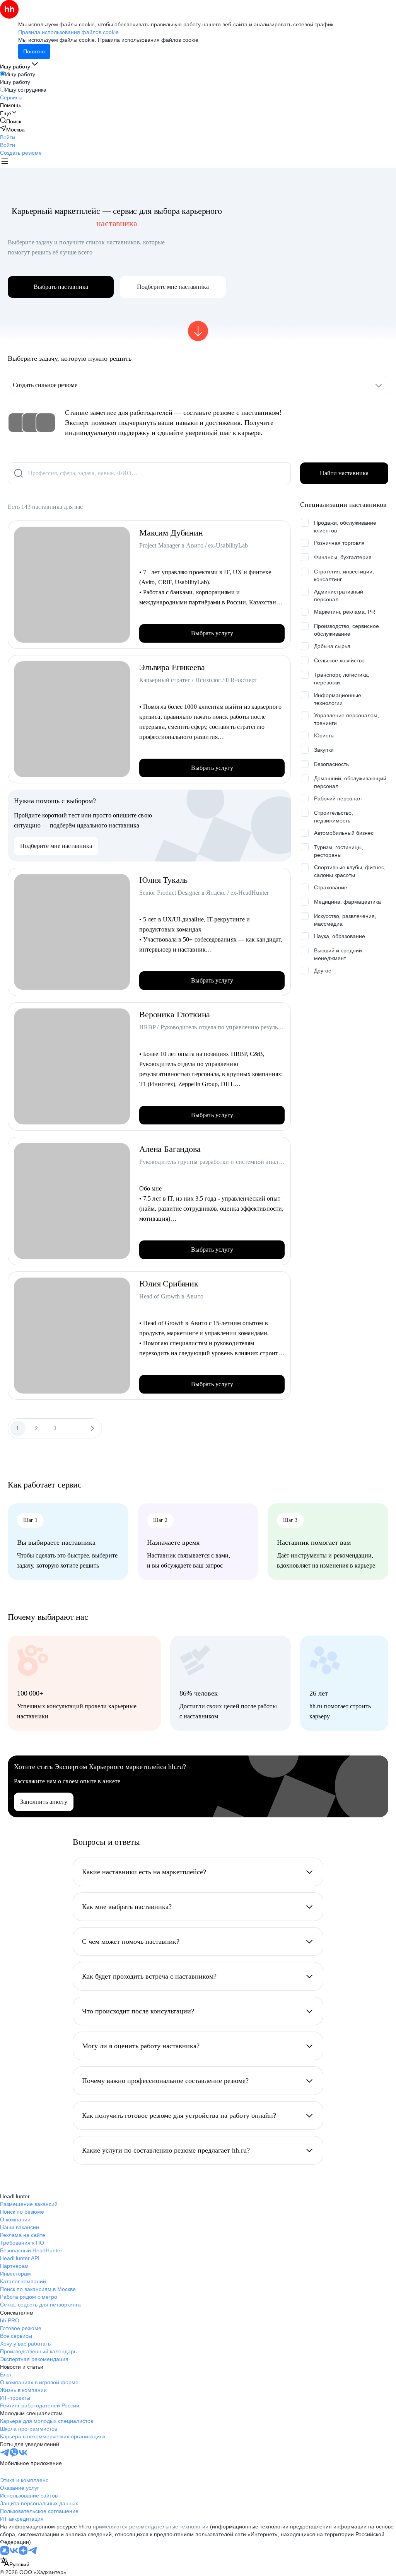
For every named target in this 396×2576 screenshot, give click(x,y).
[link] (11, 121)
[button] (8, 137)
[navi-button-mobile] (5, 162)
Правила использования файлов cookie (148, 40)
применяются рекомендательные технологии (151, 2527)
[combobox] (15, 2563)
